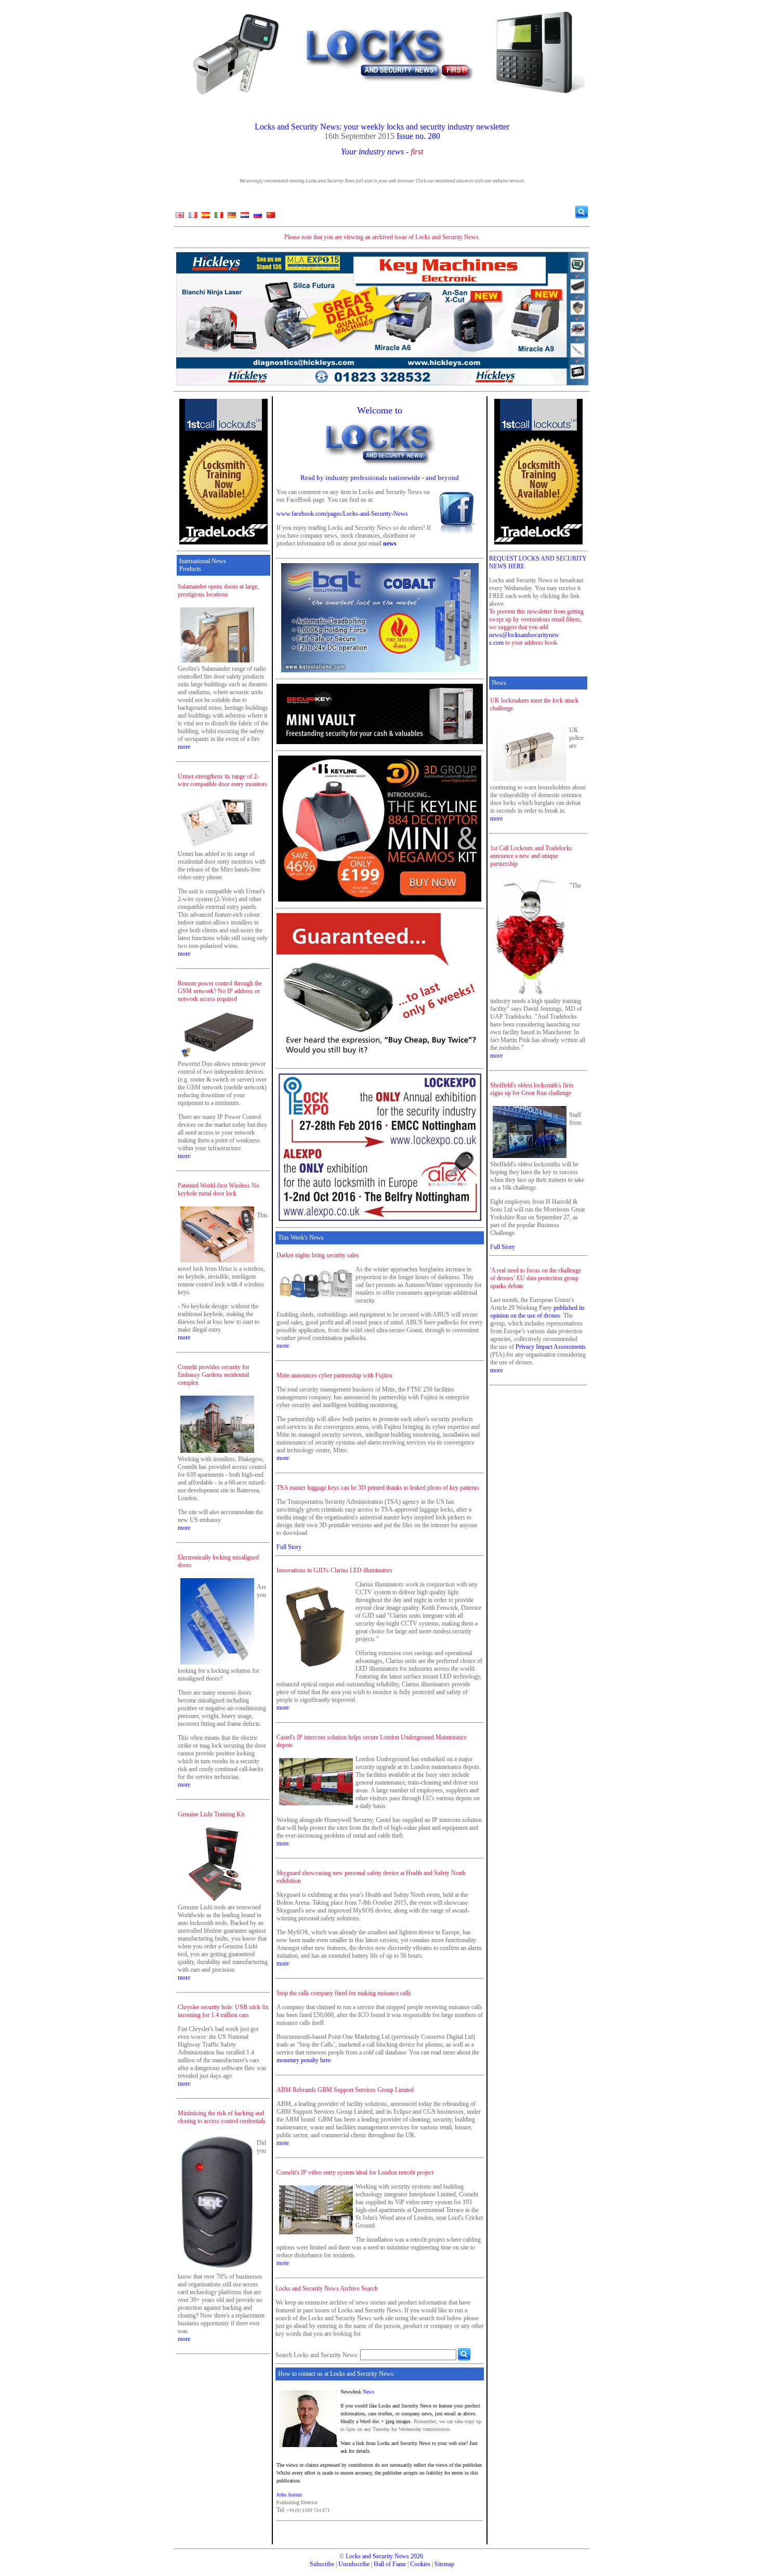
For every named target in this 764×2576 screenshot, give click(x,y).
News (368, 2392)
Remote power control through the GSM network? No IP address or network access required (220, 991)
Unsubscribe (354, 2564)
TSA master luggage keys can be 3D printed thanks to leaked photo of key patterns (378, 1488)
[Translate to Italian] (219, 217)
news (390, 543)
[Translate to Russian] (258, 217)
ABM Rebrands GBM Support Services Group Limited (345, 2090)
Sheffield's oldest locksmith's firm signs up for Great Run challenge (532, 1089)
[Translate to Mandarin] (271, 217)
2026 (417, 2556)
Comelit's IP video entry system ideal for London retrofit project (355, 2172)
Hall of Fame (390, 2564)
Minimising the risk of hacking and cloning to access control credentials (222, 2117)
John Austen (289, 2495)
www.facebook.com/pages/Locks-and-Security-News (342, 514)
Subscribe (322, 2564)
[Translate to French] (193, 217)
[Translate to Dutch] (245, 217)
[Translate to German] (232, 217)
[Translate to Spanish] (206, 217)
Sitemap (444, 2564)
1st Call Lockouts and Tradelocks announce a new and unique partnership (531, 856)
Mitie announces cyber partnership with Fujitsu (334, 1375)
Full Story (289, 1547)
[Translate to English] (180, 217)
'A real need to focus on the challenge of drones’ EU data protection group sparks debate (536, 1278)
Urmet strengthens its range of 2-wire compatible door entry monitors (222, 780)
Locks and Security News (377, 2556)
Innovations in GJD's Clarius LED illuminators (334, 1570)
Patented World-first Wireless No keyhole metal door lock (219, 1189)
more (184, 747)
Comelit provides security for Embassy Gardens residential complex (214, 1375)
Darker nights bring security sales (318, 1255)
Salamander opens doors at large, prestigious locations (218, 590)
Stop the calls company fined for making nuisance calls (344, 1993)
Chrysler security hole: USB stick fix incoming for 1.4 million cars (223, 2011)
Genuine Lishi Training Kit (211, 1814)
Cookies (420, 2564)
